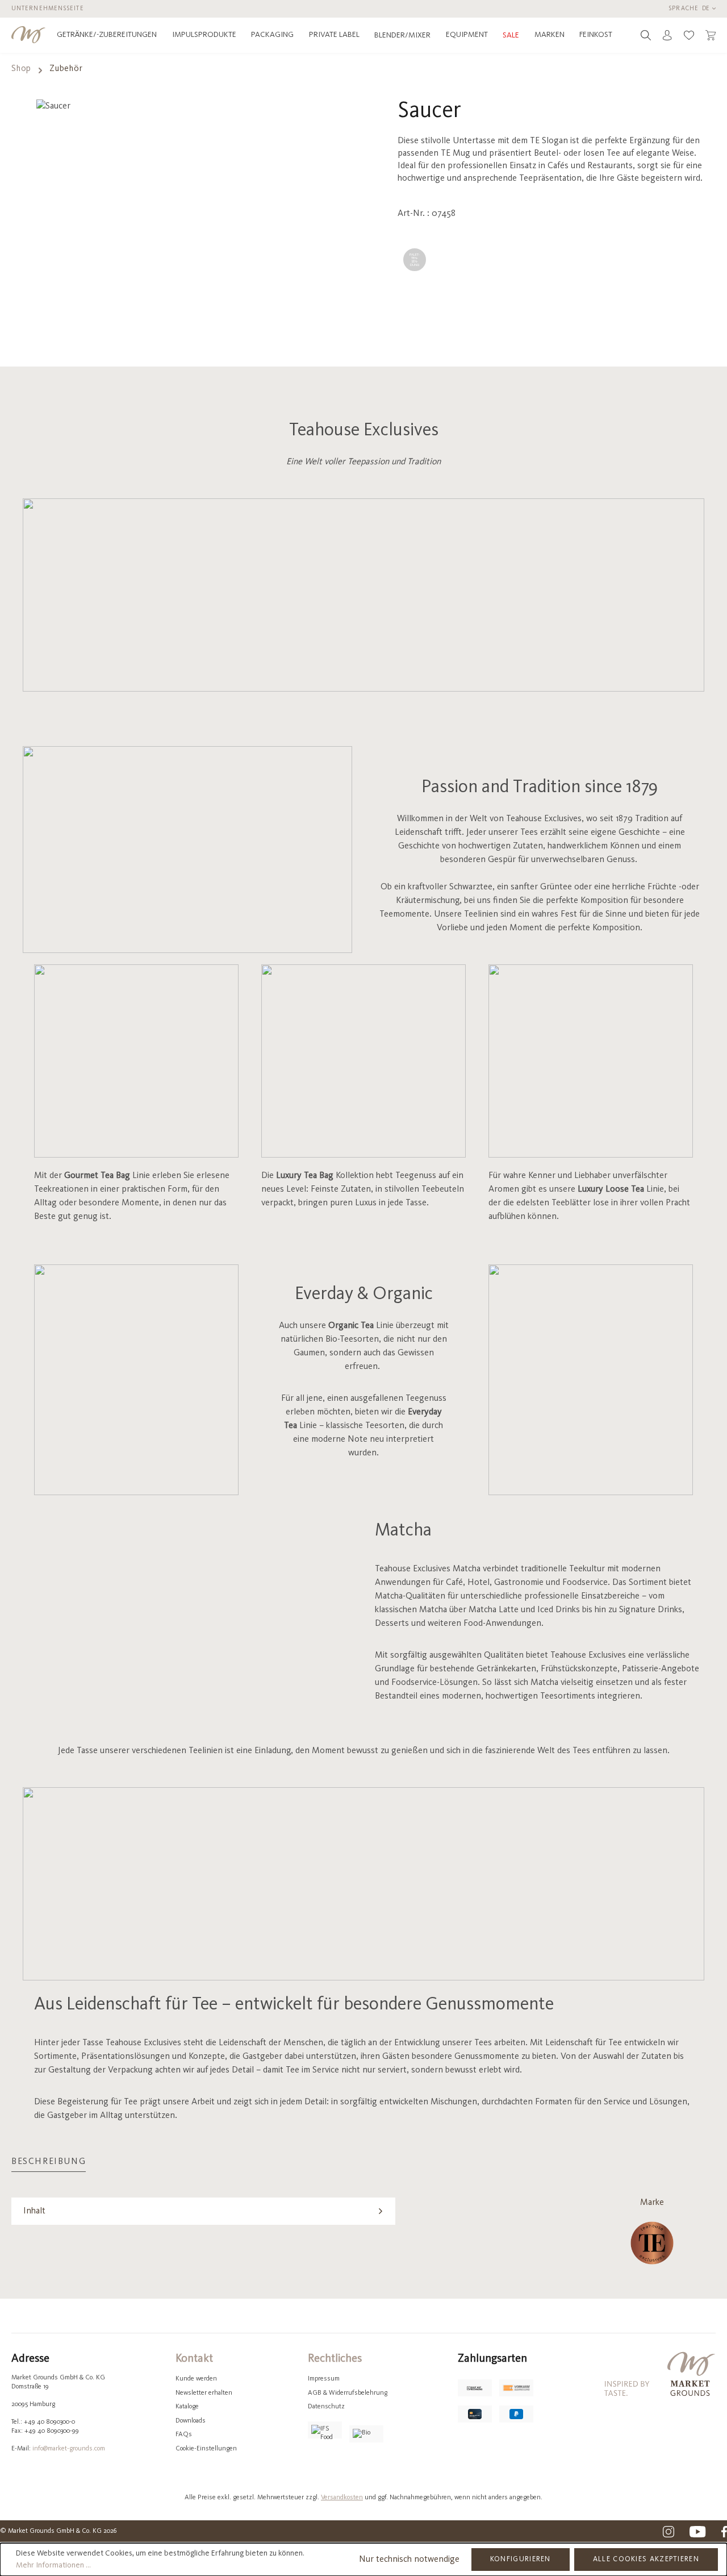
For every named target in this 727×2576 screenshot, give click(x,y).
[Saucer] (157, 222)
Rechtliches (335, 2359)
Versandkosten (342, 2498)
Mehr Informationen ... (53, 2565)
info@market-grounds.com (69, 2449)
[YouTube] (698, 2532)
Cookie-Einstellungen (206, 2449)
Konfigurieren (521, 2559)
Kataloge (187, 2407)
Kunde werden (196, 2379)
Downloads (191, 2421)
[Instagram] (668, 2532)
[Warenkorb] (711, 35)
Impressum (324, 2379)
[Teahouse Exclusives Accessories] (652, 2243)
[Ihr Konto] (667, 35)
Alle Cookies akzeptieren (646, 2559)
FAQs (184, 2434)
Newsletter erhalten (204, 2393)
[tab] (49, 2162)
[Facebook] (724, 2532)
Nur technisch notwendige (409, 2560)
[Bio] (366, 2434)
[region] (157, 222)
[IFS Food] (325, 2430)
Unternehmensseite (48, 9)
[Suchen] (646, 35)
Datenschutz (326, 2407)
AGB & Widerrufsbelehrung (348, 2393)
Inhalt (34, 2211)
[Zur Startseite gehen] (28, 35)
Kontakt (194, 2359)
